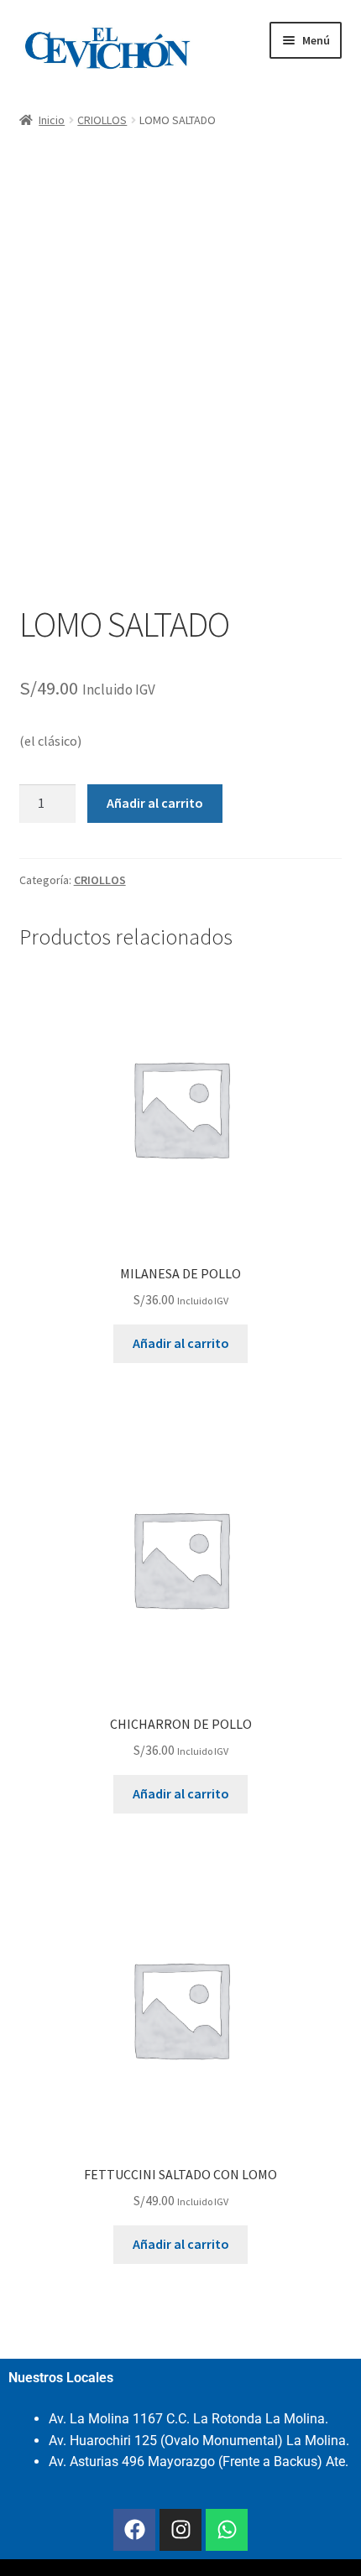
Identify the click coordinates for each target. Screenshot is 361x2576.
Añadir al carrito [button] (181, 1343)
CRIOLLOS (102, 120)
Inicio (52, 120)
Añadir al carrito (155, 803)
